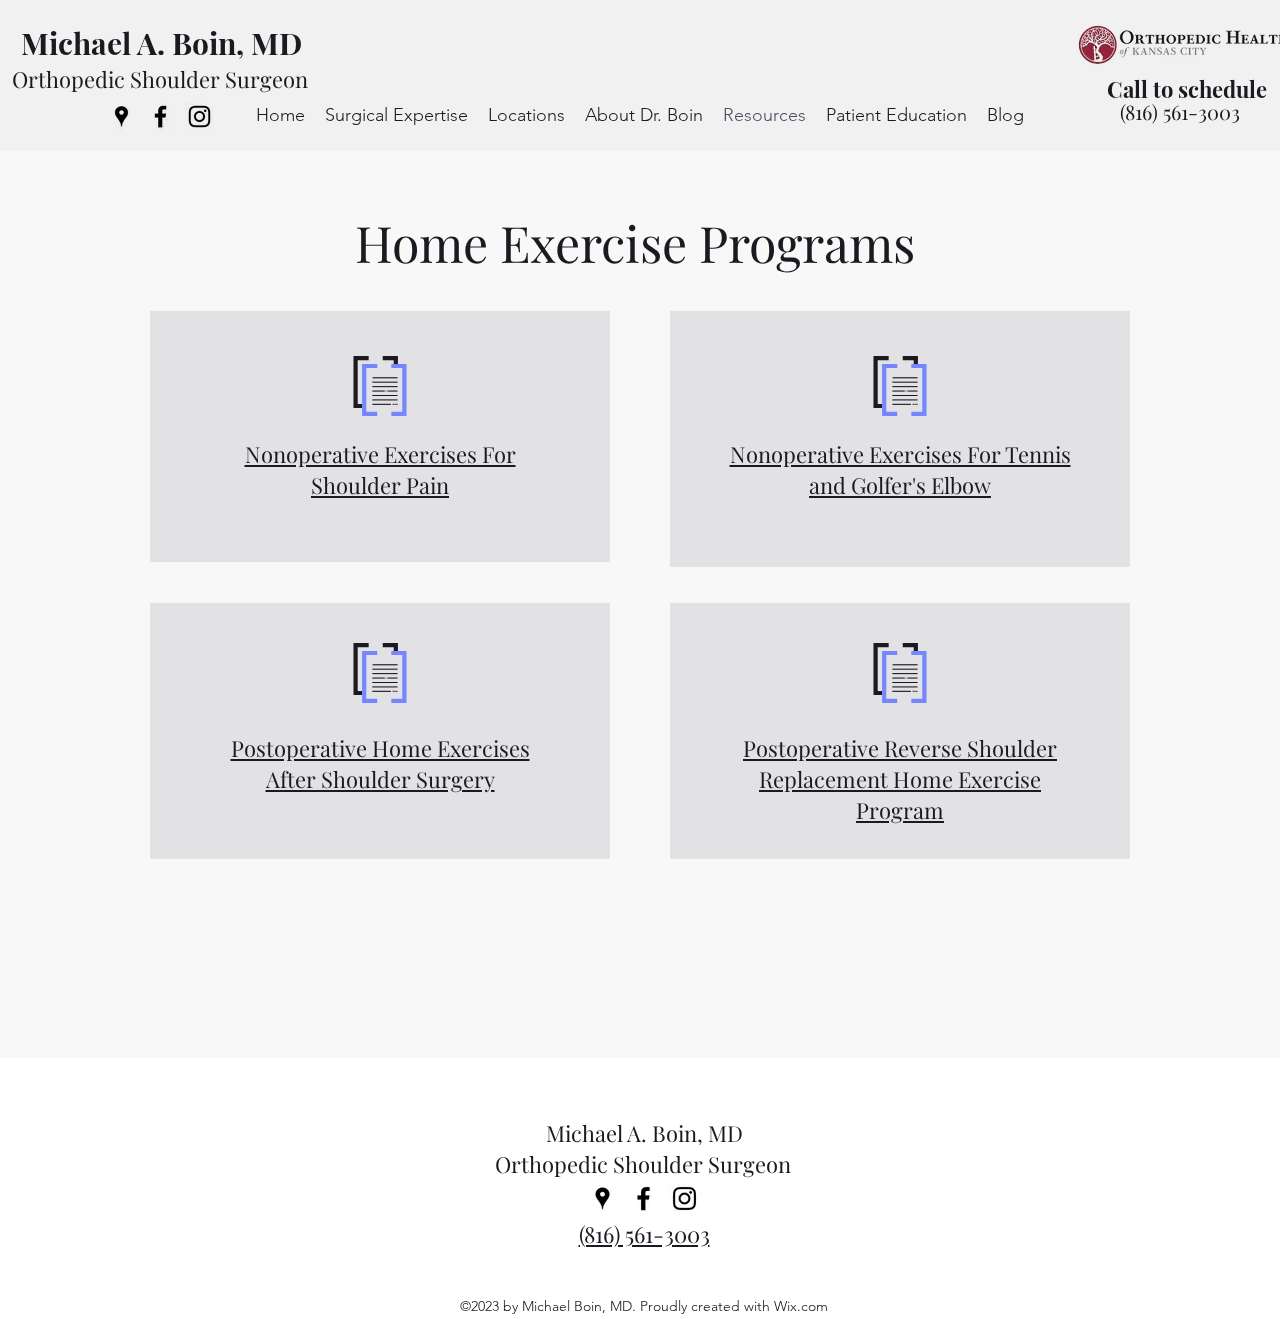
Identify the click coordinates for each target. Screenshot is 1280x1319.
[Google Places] (121, 116)
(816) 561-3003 (1180, 111)
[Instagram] (199, 116)
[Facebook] (160, 116)
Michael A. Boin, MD (161, 43)
